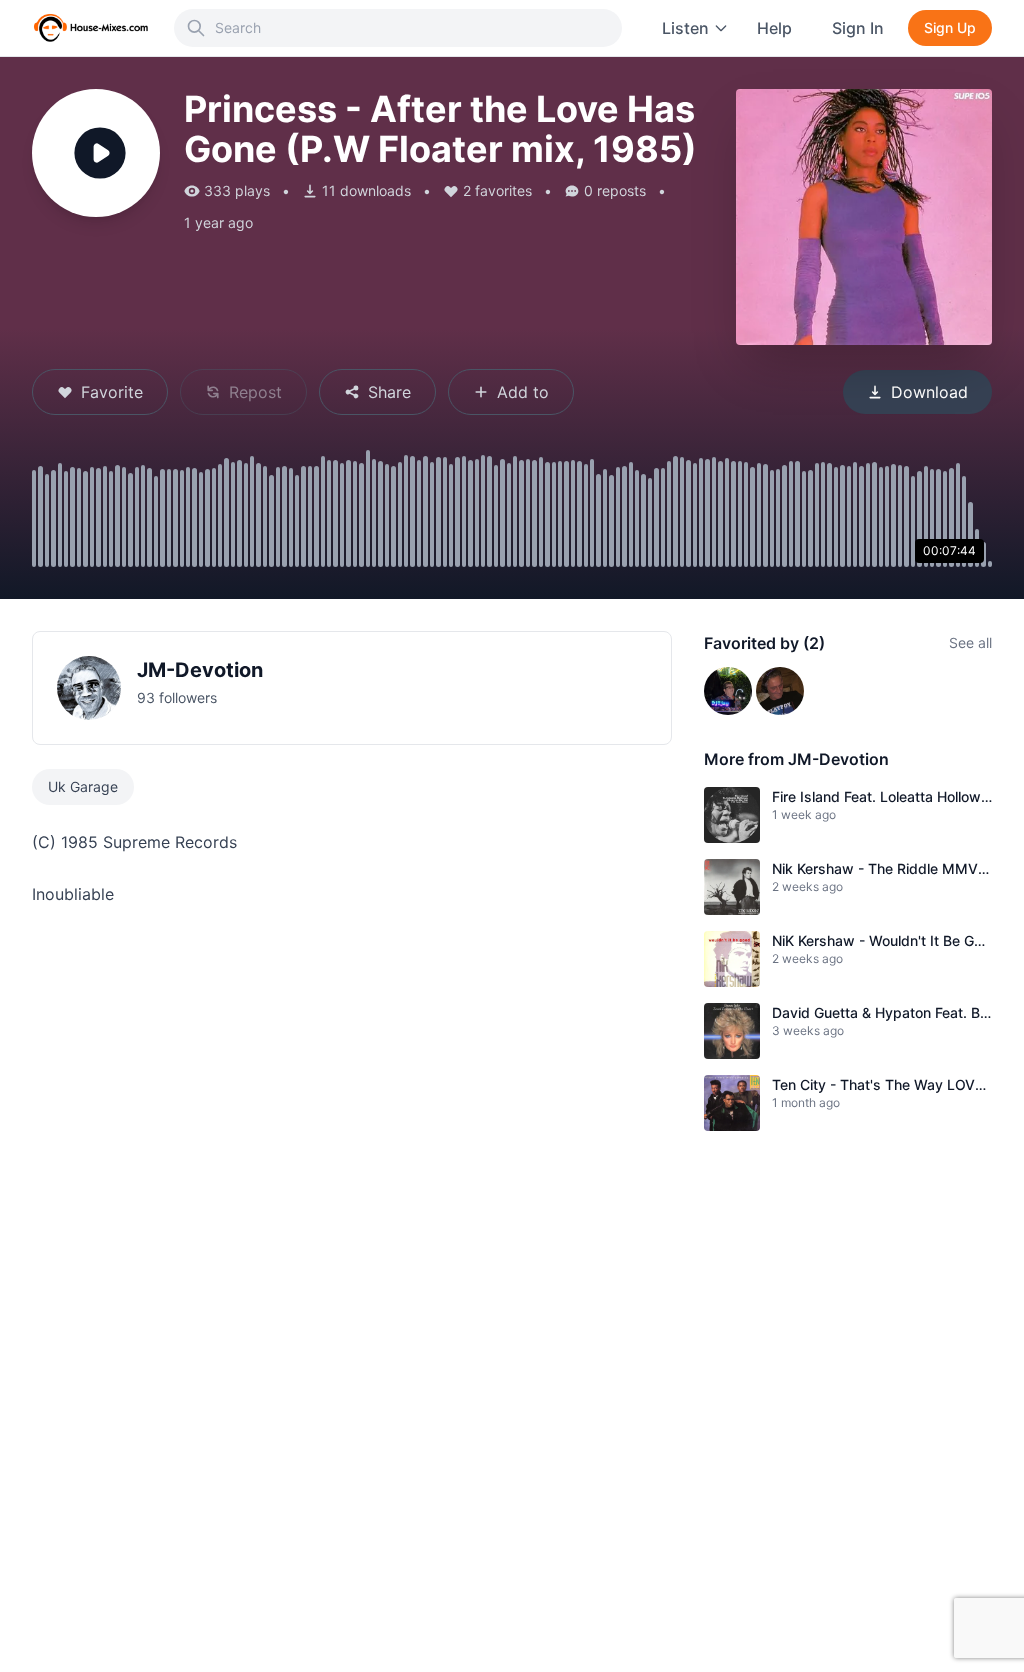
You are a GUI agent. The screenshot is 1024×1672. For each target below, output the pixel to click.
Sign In (858, 28)
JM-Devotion (200, 670)
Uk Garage (83, 786)
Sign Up (950, 27)
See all (970, 642)
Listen (685, 28)
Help (774, 28)
